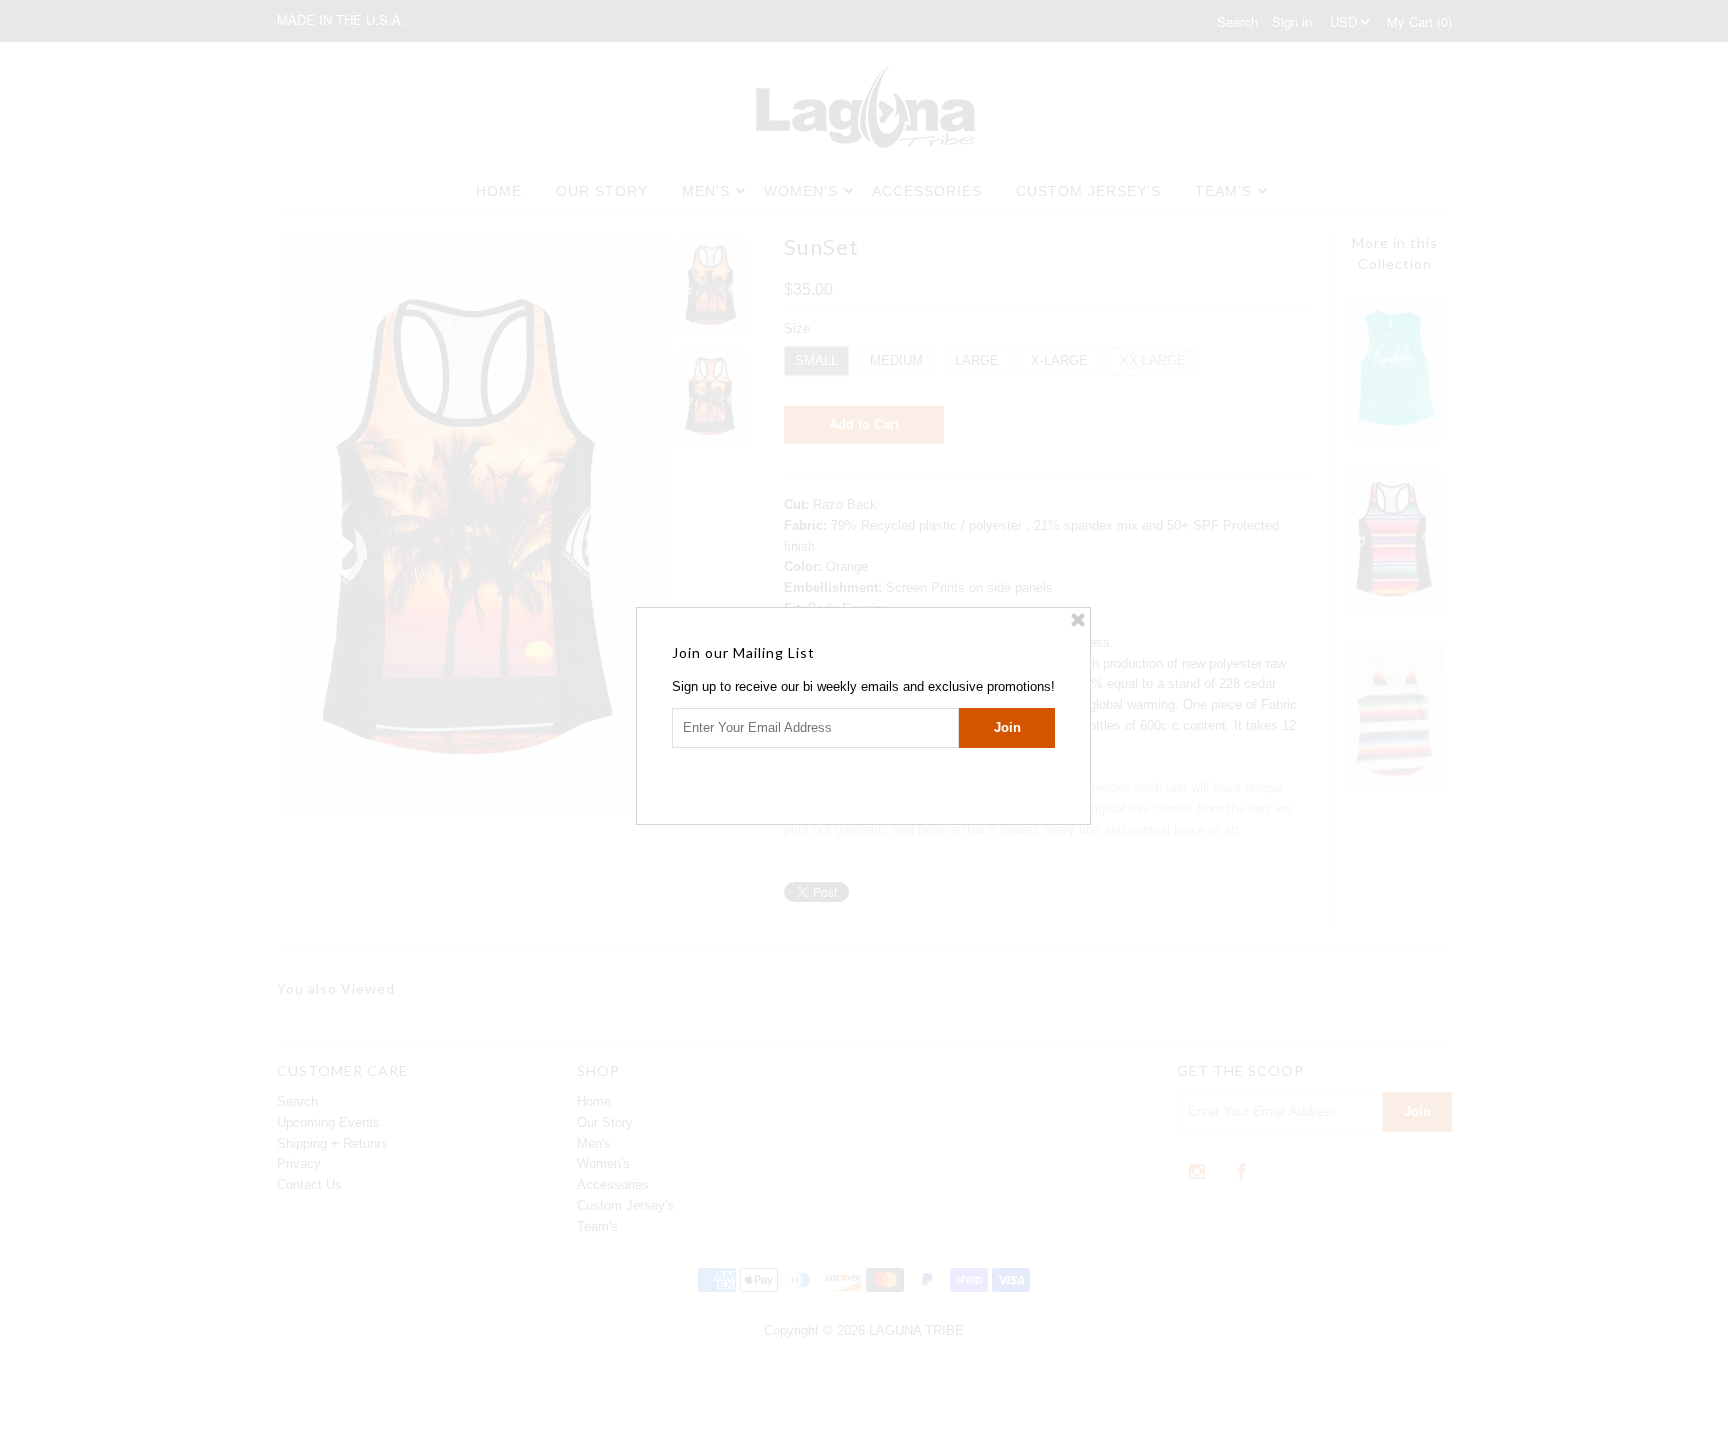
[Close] (1078, 620)
